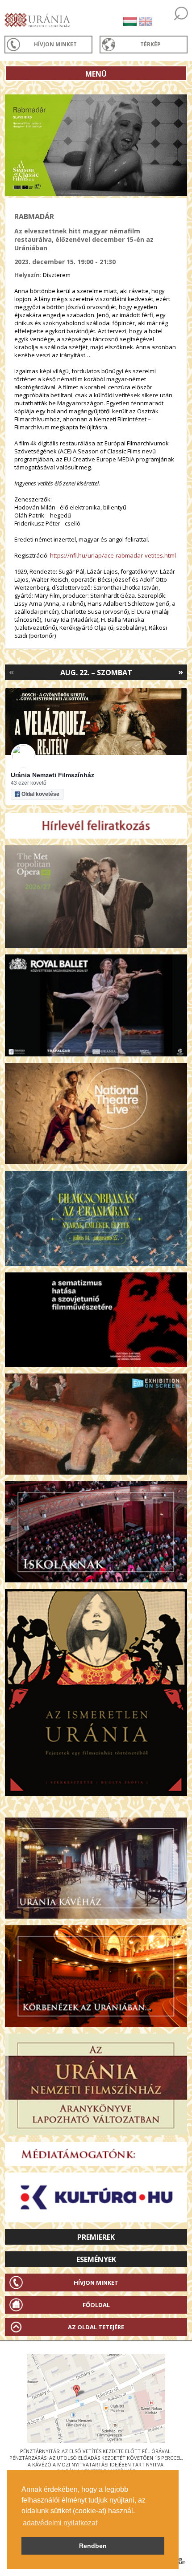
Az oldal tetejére (96, 2327)
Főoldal (96, 2305)
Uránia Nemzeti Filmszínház (52, 775)
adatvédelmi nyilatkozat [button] (60, 2523)
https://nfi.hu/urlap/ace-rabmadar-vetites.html (113, 555)
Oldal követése (40, 794)
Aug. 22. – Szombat (96, 673)
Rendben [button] (93, 2546)
